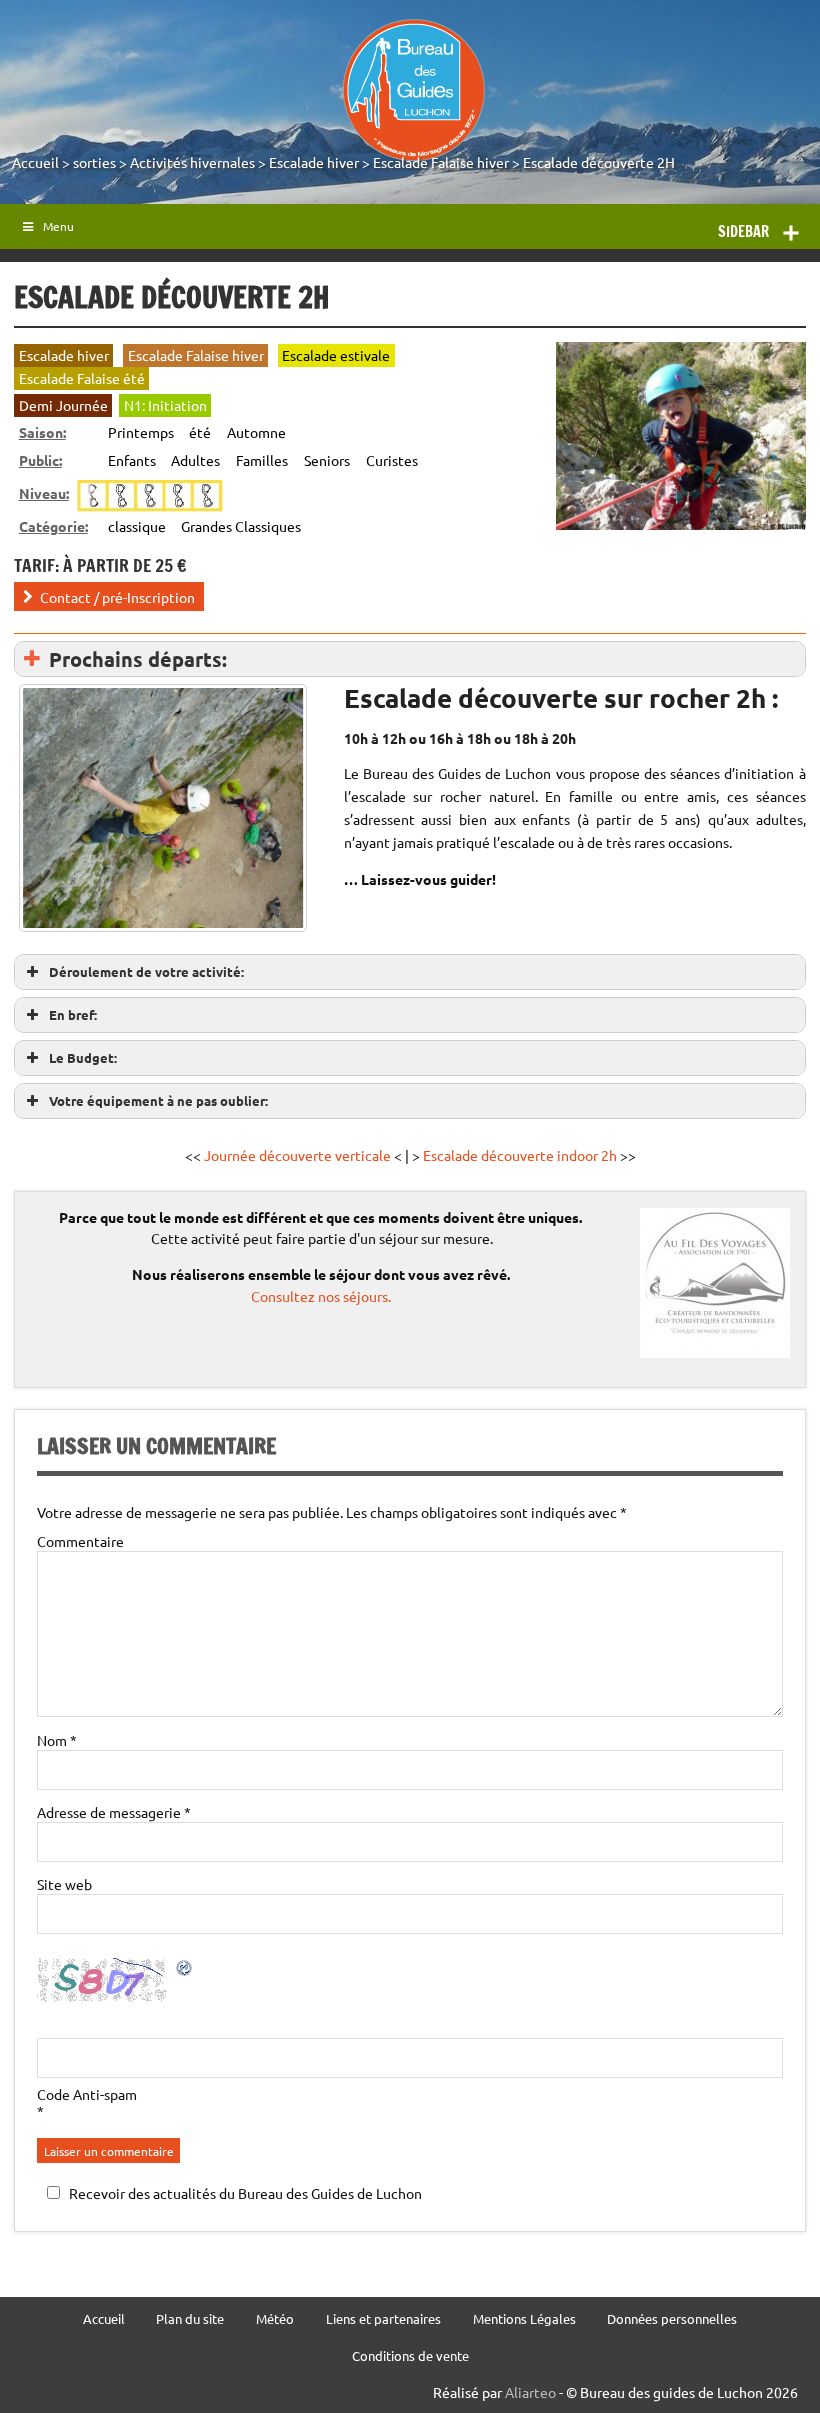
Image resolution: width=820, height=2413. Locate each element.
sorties (94, 162)
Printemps (141, 432)
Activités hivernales (192, 162)
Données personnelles (672, 2319)
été (200, 432)
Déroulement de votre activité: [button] (146, 971)
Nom (57, 1740)
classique (137, 526)
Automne (256, 432)
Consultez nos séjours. (321, 1296)
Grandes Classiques (241, 526)
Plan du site (190, 2319)
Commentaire (80, 1541)
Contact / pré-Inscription (117, 596)
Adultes (195, 460)
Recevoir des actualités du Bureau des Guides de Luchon (245, 2193)
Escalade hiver (314, 162)
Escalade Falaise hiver (441, 162)
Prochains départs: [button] (138, 659)
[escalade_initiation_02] (162, 808)
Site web (64, 1884)
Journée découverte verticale (297, 1155)
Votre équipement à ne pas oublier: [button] (158, 1100)
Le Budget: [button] (83, 1057)
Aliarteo (530, 2392)
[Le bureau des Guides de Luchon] (413, 90)
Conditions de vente (410, 2356)
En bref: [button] (73, 1014)
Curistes (392, 460)
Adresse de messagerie (114, 1812)
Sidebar (743, 231)
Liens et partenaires (383, 2319)
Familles (262, 460)
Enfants (132, 460)
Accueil (35, 162)
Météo (275, 2319)
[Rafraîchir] (185, 1971)
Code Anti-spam (87, 2094)
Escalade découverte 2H (599, 162)
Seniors (327, 460)
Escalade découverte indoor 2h (521, 1155)
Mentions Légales (524, 2319)
